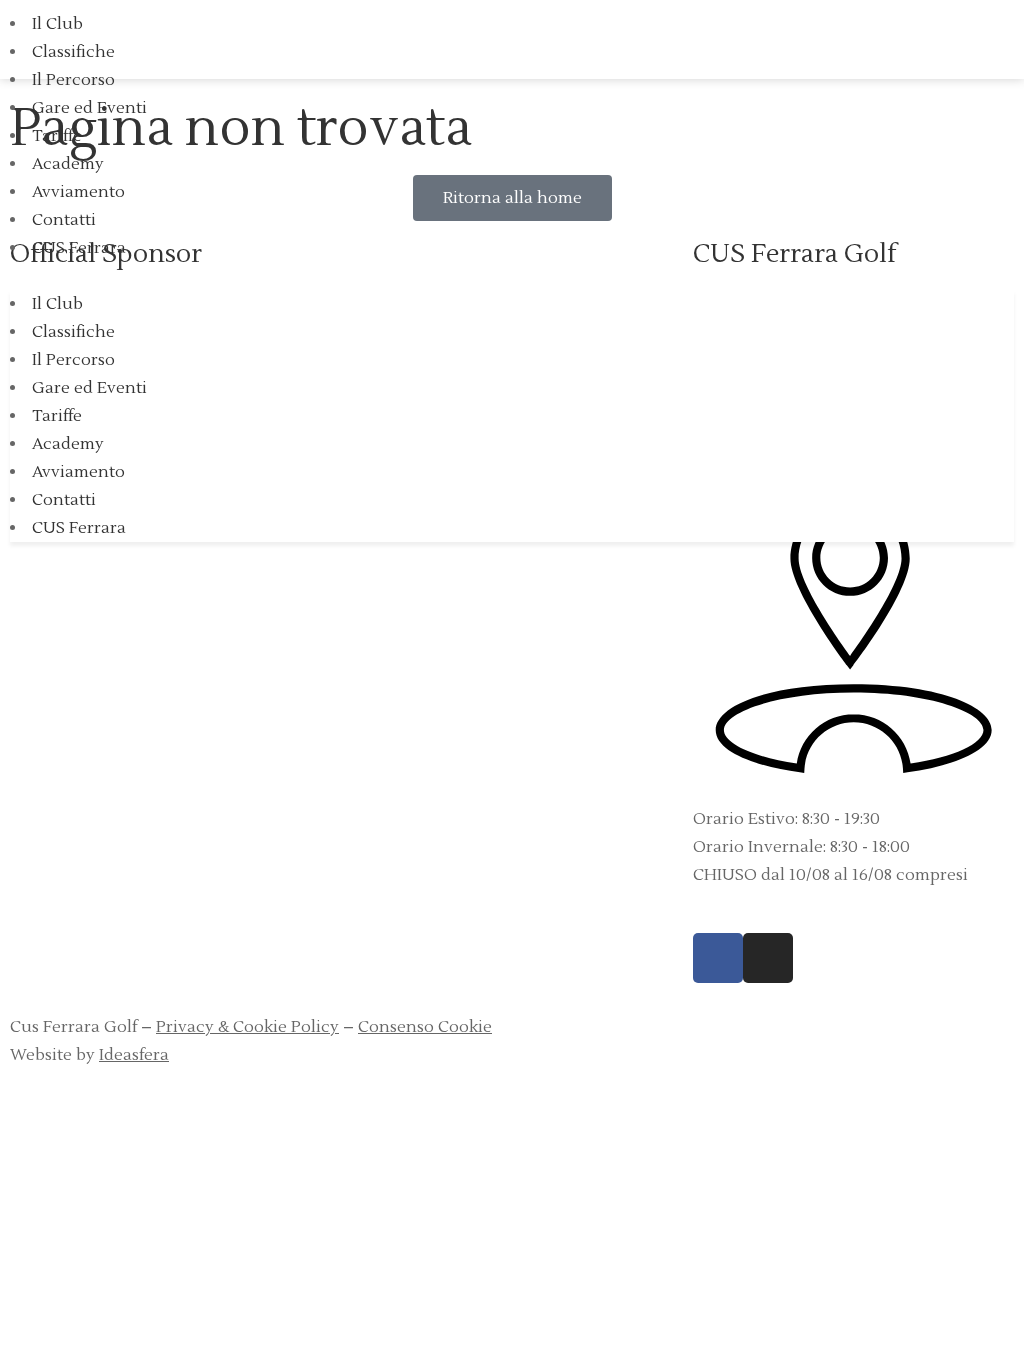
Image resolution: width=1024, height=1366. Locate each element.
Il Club (57, 24)
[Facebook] (718, 958)
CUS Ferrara (79, 248)
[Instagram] (768, 958)
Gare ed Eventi (89, 108)
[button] (512, 276)
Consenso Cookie (425, 1027)
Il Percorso (73, 80)
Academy (68, 164)
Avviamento (78, 192)
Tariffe (57, 136)
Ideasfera (134, 1055)
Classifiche (73, 52)
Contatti (64, 220)
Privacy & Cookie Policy (247, 1027)
